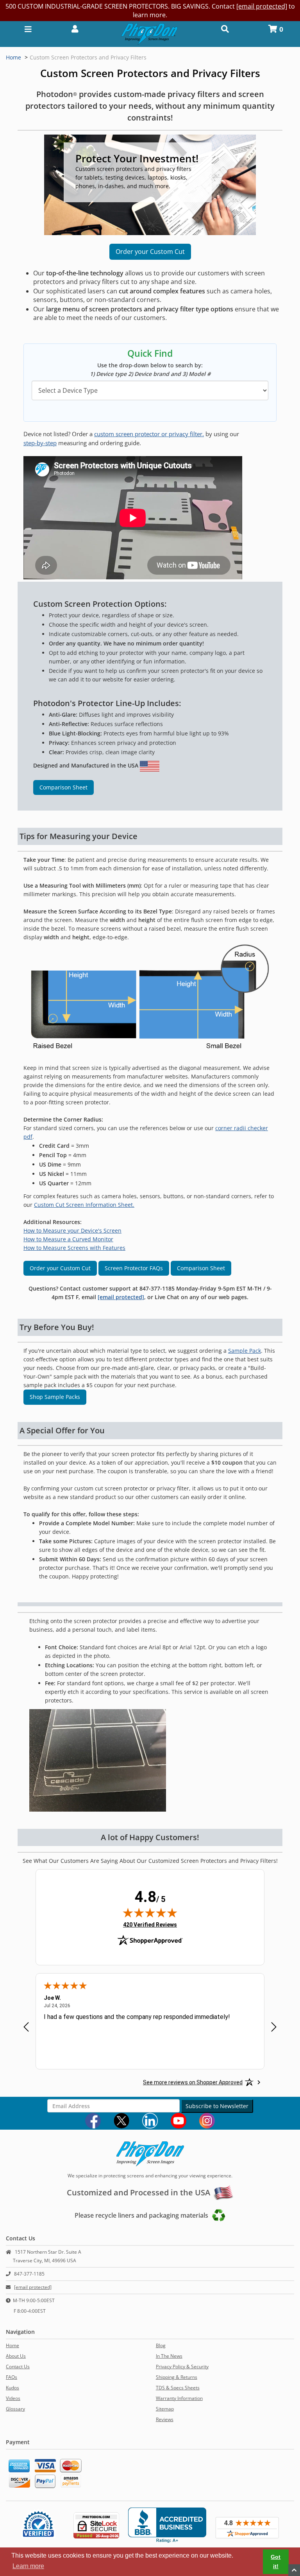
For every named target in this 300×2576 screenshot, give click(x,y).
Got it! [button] (276, 2562)
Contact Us (18, 2367)
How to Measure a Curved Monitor (68, 1239)
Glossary (15, 2409)
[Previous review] (26, 2028)
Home (13, 57)
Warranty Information (179, 2398)
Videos (13, 2398)
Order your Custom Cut (150, 252)
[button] (75, 28)
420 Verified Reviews (150, 1924)
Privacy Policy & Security (182, 2367)
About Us (16, 2356)
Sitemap (165, 2409)
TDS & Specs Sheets (178, 2388)
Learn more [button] (28, 2566)
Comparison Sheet (63, 787)
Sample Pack (245, 1351)
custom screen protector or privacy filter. (149, 434)
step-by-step (40, 443)
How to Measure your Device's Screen (72, 1230)
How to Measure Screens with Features (74, 1248)
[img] (150, 1913)
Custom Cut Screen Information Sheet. (84, 1205)
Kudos (12, 2388)
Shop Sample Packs (55, 1397)
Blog (161, 2345)
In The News (169, 2356)
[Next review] (274, 2028)
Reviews (165, 2419)
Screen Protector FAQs (134, 1268)
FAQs (12, 2377)
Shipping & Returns (177, 2377)
